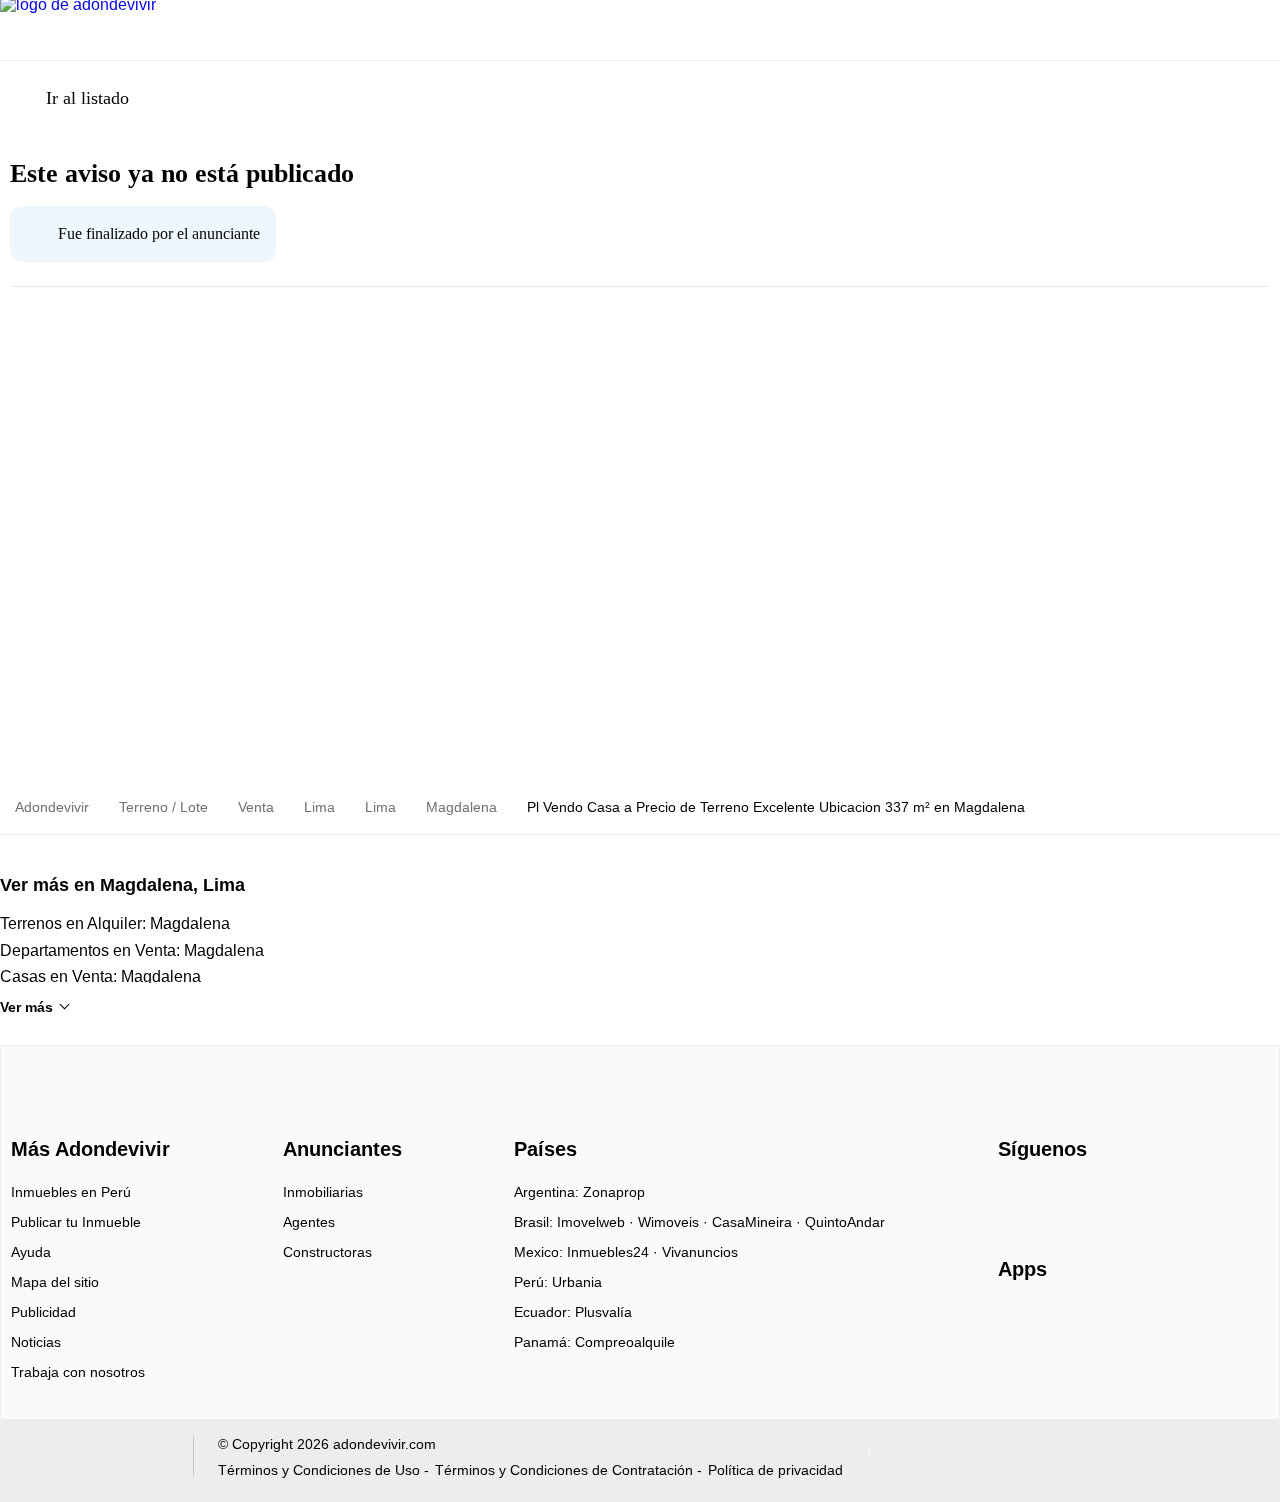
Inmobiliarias (323, 1192)
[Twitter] (1113, 1199)
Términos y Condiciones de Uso (319, 1470)
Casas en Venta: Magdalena (100, 976)
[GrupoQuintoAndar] (93, 1460)
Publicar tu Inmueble (76, 1222)
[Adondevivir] (86, 1113)
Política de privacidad (775, 1470)
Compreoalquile (625, 1342)
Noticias (36, 1342)
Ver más (26, 1007)
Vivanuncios (700, 1252)
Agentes (309, 1222)
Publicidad (43, 1312)
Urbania (577, 1282)
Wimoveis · (675, 1222)
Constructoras (327, 1252)
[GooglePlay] (1197, 1327)
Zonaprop (614, 1192)
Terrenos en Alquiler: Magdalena (115, 923)
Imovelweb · (597, 1222)
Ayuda (31, 1252)
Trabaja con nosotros (78, 1372)
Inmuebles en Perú (71, 1192)
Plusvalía (603, 1312)
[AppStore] (1062, 1327)
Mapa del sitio (55, 1282)
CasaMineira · (758, 1222)
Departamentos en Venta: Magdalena (132, 950)
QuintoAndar (845, 1222)
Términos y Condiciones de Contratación (564, 1470)
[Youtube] (1080, 1199)
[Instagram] (1047, 1199)
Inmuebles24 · (614, 1252)
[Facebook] (1014, 1199)
